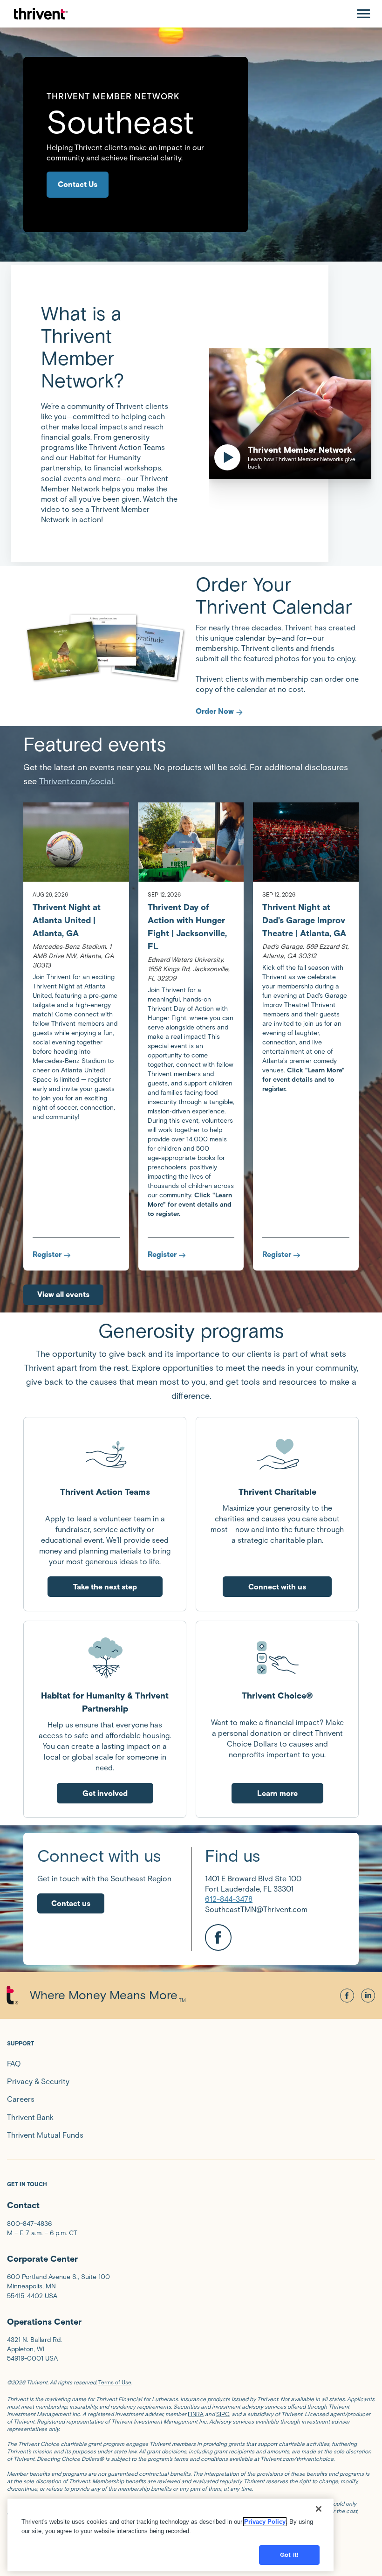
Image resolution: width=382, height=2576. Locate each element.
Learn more (277, 1793)
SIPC (223, 2414)
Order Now (215, 711)
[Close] (319, 2509)
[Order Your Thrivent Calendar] (105, 646)
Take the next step (105, 1587)
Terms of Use (115, 2382)
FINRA (196, 2414)
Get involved (105, 1793)
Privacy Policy (265, 2522)
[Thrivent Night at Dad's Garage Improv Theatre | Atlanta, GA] (306, 842)
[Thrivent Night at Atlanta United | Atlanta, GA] (76, 842)
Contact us (71, 1903)
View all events (63, 1295)
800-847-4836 (29, 2224)
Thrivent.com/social (76, 781)
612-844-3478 (229, 1899)
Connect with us (277, 1587)
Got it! (289, 2555)
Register (47, 1254)
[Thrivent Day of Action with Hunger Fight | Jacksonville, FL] (191, 842)
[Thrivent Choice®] (277, 1657)
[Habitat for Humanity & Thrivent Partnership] (105, 1657)
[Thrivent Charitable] (277, 1454)
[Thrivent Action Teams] (105, 1454)
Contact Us (78, 184)
